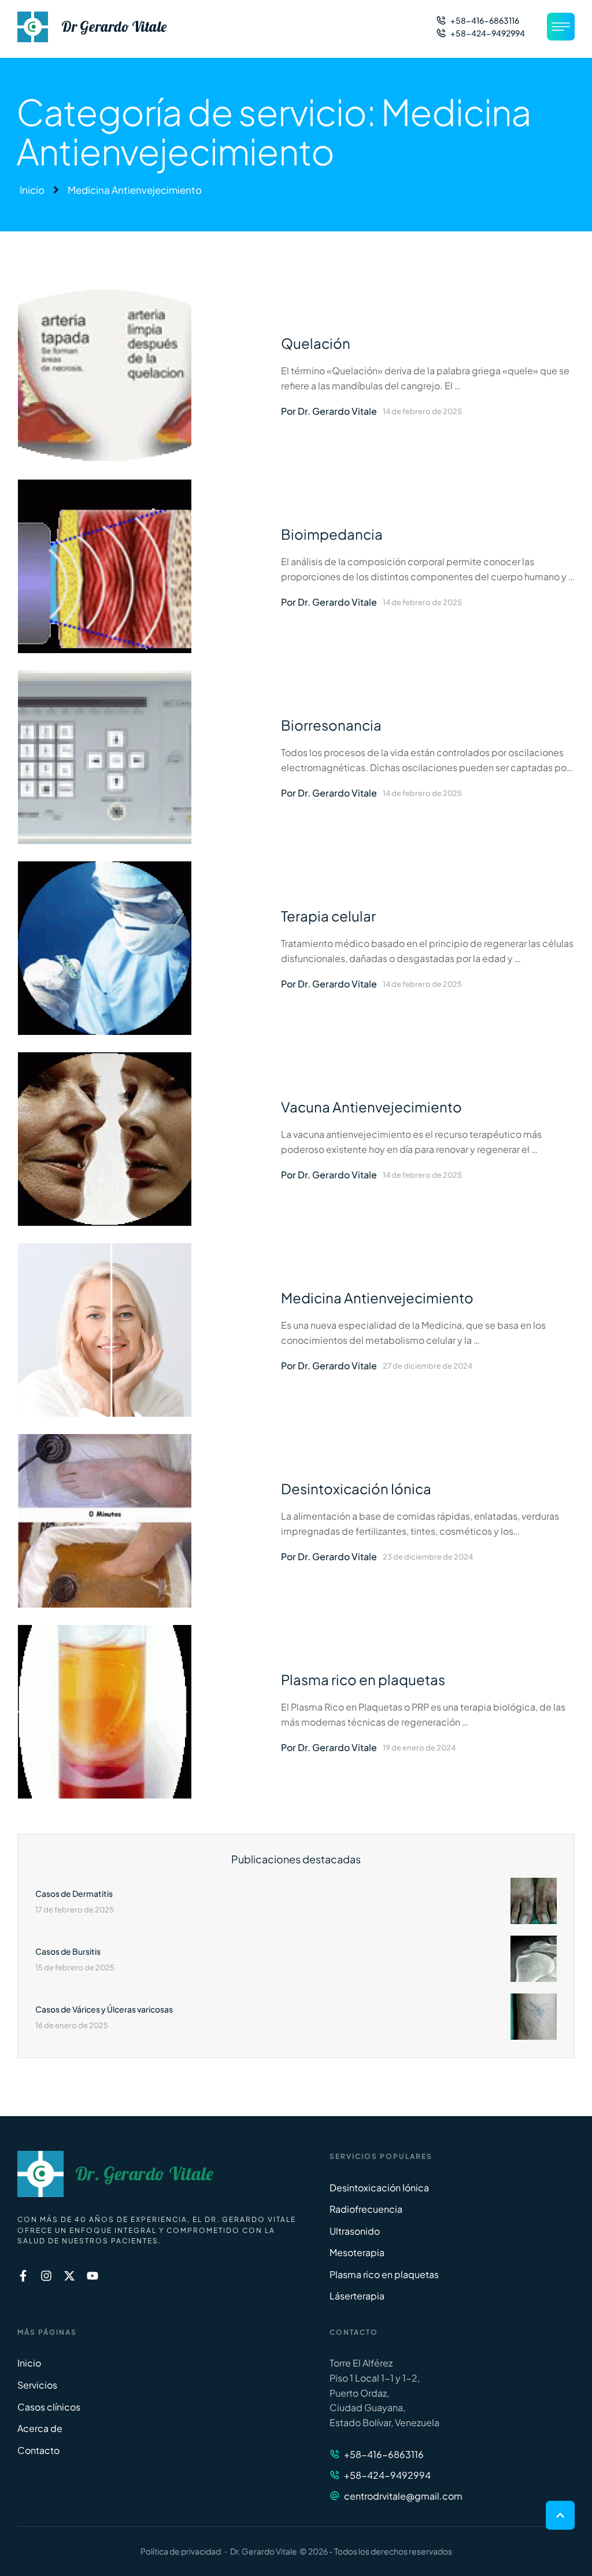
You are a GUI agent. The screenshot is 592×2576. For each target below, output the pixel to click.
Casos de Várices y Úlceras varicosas (104, 2009)
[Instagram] (46, 2276)
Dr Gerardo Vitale (114, 27)
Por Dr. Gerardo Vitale (329, 411)
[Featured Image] (105, 375)
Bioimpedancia (332, 534)
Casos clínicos (49, 2407)
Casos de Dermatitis (74, 1893)
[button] (478, 20)
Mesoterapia (357, 2252)
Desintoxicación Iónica (356, 1488)
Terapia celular (328, 916)
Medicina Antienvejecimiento (377, 1298)
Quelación (316, 343)
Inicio (32, 190)
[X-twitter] (69, 2276)
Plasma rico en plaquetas (363, 1679)
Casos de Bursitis (68, 1951)
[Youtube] (92, 2276)
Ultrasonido (355, 2231)
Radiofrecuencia (366, 2209)
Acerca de (40, 2428)
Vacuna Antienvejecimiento (371, 1107)
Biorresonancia (331, 725)
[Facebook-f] (23, 2276)
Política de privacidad (181, 2551)
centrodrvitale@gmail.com (403, 2496)
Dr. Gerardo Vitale (144, 2174)
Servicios (37, 2385)
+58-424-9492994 (387, 2475)
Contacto (38, 2450)
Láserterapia (357, 2296)
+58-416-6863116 (384, 2454)
